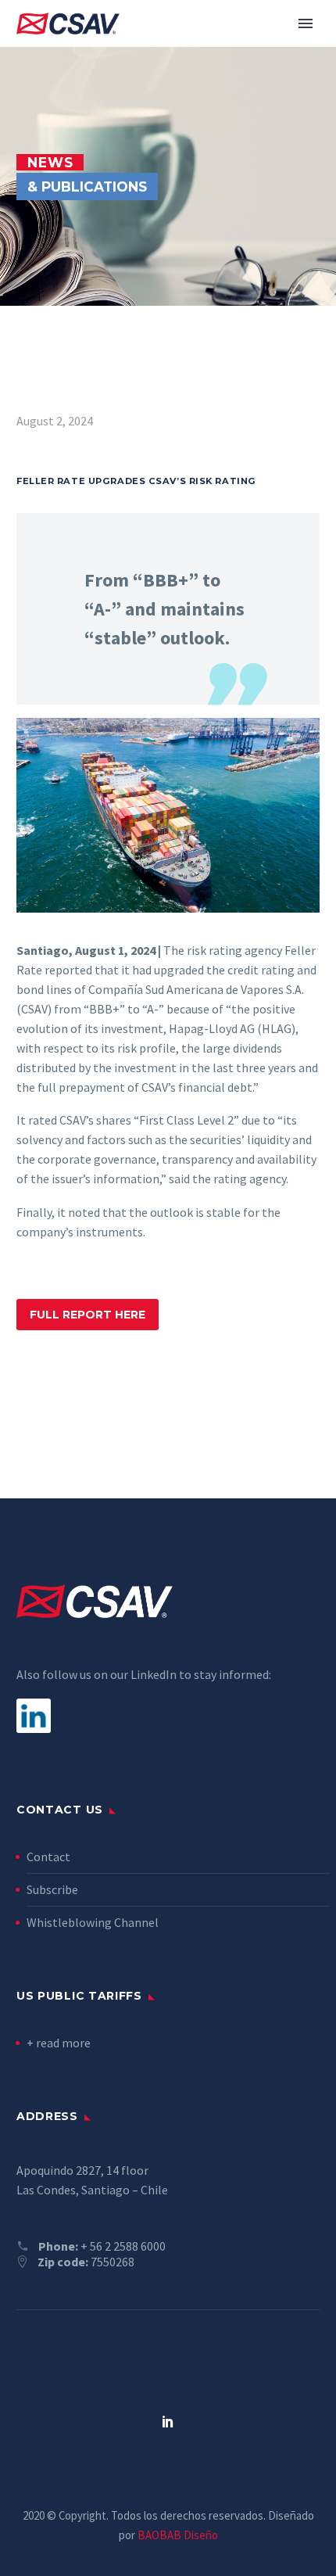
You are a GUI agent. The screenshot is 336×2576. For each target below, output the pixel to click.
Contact (48, 1857)
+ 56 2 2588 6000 (123, 2246)
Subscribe (52, 1889)
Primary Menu (306, 23)
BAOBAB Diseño (178, 2535)
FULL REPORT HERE (88, 1315)
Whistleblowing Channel (93, 1922)
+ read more (59, 2043)
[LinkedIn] (168, 2421)
